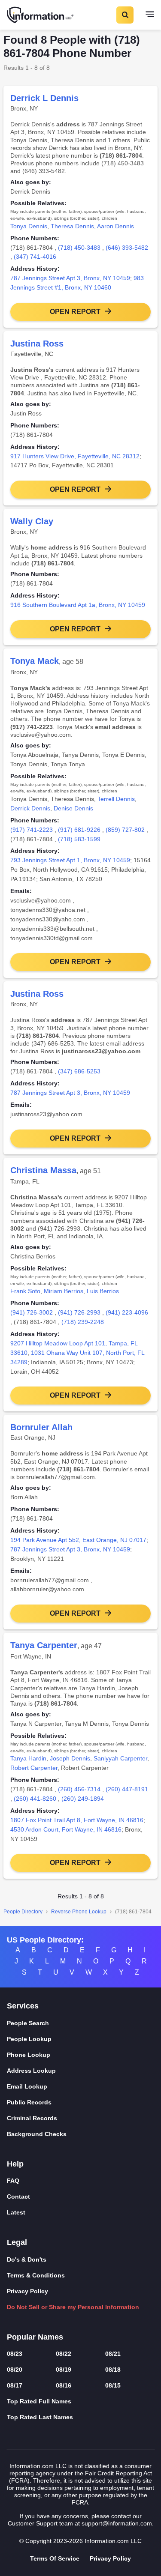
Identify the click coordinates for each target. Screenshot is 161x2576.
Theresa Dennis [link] (72, 226)
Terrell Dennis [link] (116, 799)
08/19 (64, 2370)
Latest (16, 2212)
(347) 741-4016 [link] (35, 257)
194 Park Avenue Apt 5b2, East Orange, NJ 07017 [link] (78, 1540)
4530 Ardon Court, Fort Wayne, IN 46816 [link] (66, 1829)
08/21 (113, 2354)
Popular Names (35, 2337)
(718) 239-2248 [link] (83, 1322)
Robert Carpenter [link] (34, 1768)
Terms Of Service (55, 2558)
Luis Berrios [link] (103, 1291)
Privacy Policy (27, 2291)
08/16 (64, 2385)
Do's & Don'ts (27, 2259)
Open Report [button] (75, 312)
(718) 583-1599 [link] (79, 839)
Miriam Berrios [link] (64, 1291)
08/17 (15, 2385)
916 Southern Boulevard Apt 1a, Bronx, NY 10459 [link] (78, 605)
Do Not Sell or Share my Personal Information (73, 2307)
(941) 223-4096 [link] (127, 1312)
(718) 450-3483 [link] (79, 248)
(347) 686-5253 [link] (79, 1071)
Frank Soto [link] (25, 1291)
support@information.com (117, 2523)
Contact (18, 2196)
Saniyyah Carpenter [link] (120, 1758)
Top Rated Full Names (39, 2401)
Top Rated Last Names (40, 2417)
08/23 (15, 2354)
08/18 (113, 2370)
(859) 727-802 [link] (125, 830)
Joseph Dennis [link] (70, 1758)
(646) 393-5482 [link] (127, 248)
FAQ (13, 2181)
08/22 (64, 2354)
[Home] (41, 15)
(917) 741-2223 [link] (32, 830)
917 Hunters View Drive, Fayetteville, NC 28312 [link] (75, 456)
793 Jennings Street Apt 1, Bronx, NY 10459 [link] (70, 860)
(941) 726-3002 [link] (32, 1312)
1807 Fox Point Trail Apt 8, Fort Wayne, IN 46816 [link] (77, 1820)
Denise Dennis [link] (73, 808)
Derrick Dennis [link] (30, 808)
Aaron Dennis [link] (115, 226)
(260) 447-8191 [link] (127, 1789)
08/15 (113, 2385)
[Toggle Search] (125, 15)
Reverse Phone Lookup (79, 1912)
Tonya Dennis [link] (29, 226)
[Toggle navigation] (150, 15)
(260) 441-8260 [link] (35, 1799)
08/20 (15, 2370)
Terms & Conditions (36, 2275)
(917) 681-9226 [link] (79, 830)
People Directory (23, 1912)
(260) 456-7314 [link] (79, 1789)
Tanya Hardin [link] (28, 1758)
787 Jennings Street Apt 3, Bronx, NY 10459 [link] (70, 278)
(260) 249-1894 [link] (83, 1799)
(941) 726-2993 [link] (79, 1312)
